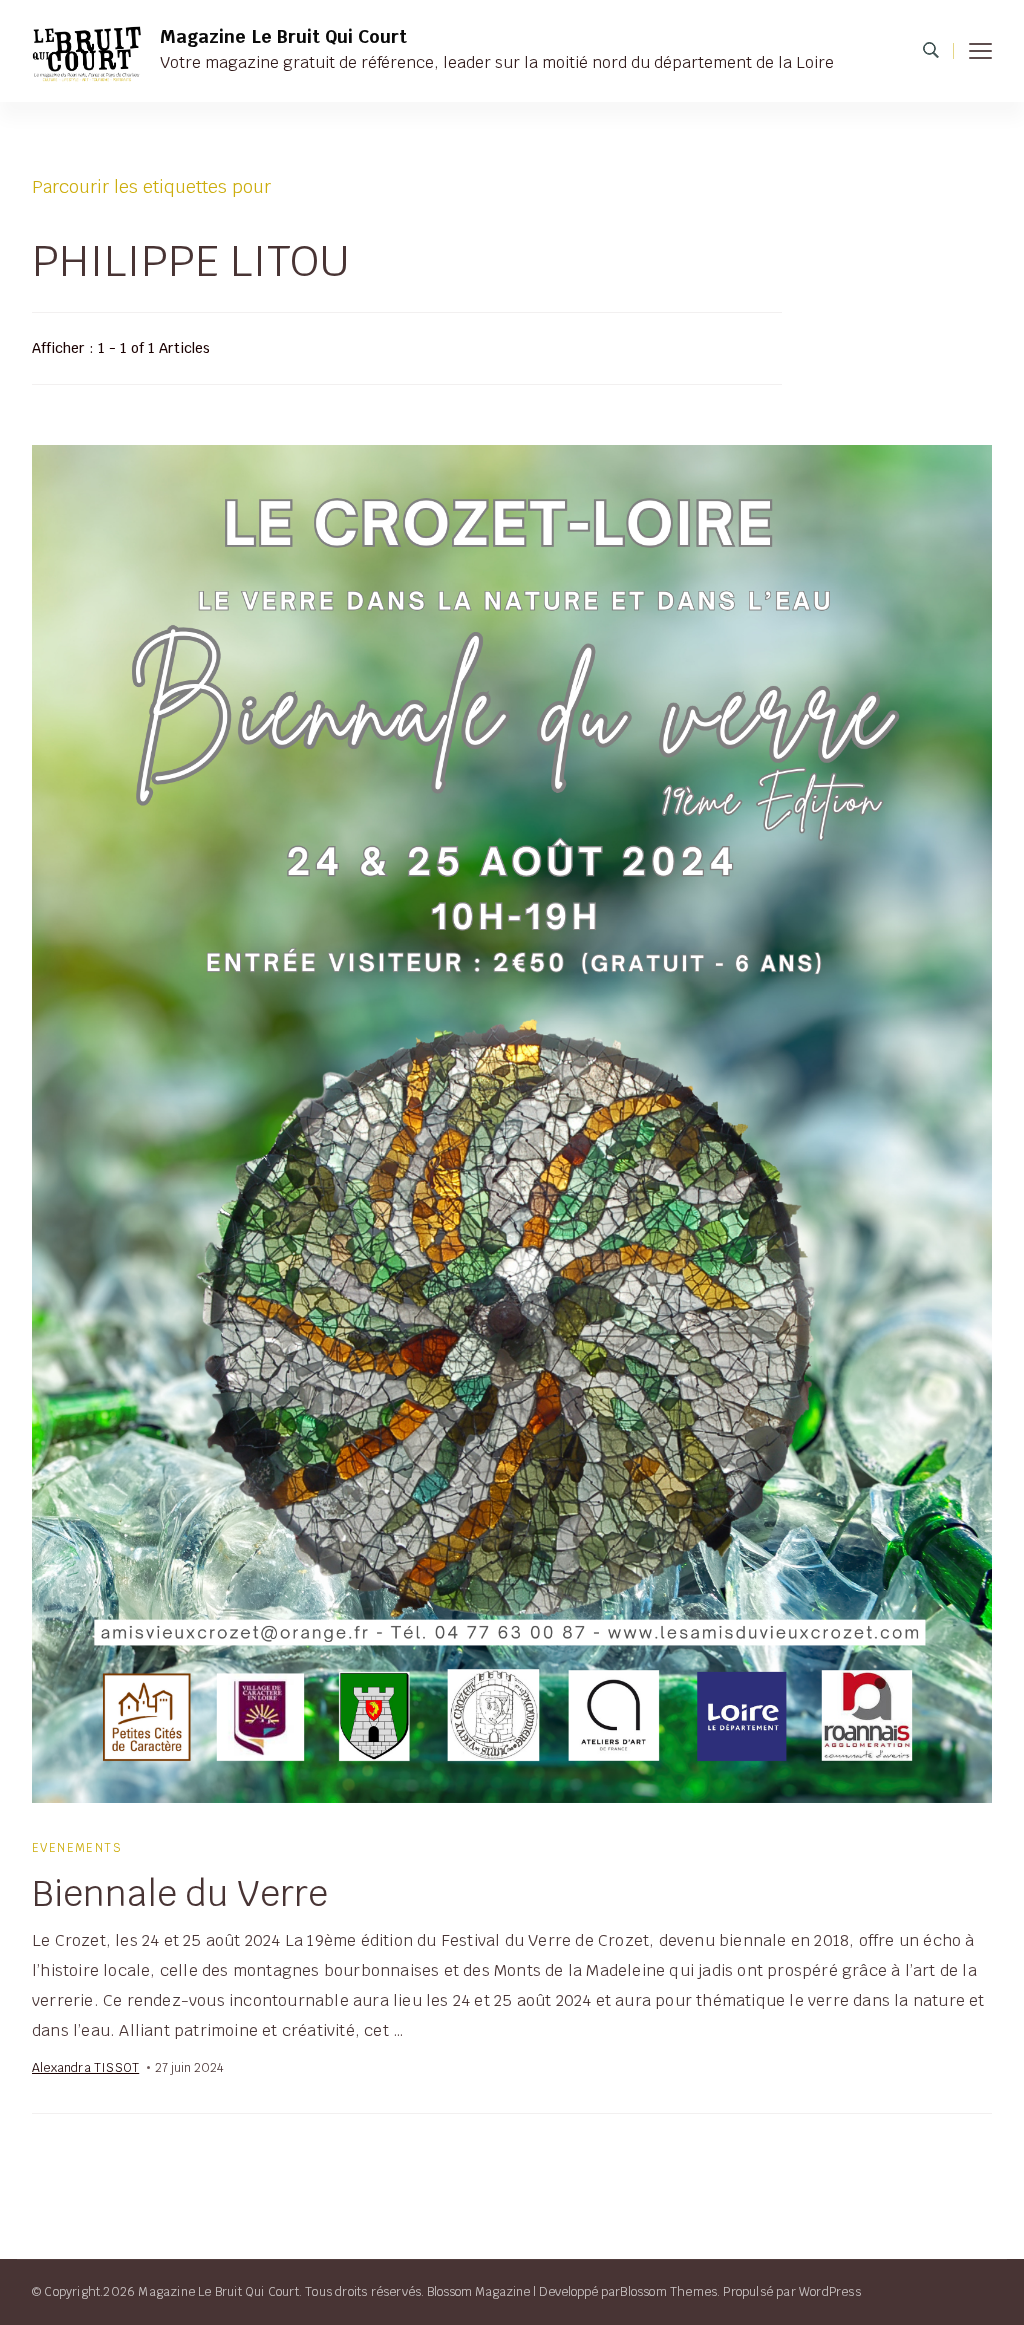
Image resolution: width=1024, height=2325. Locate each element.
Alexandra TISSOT (85, 2067)
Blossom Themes (668, 2291)
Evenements (77, 1847)
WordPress (830, 2291)
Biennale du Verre (180, 1893)
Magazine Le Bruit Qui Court (283, 36)
